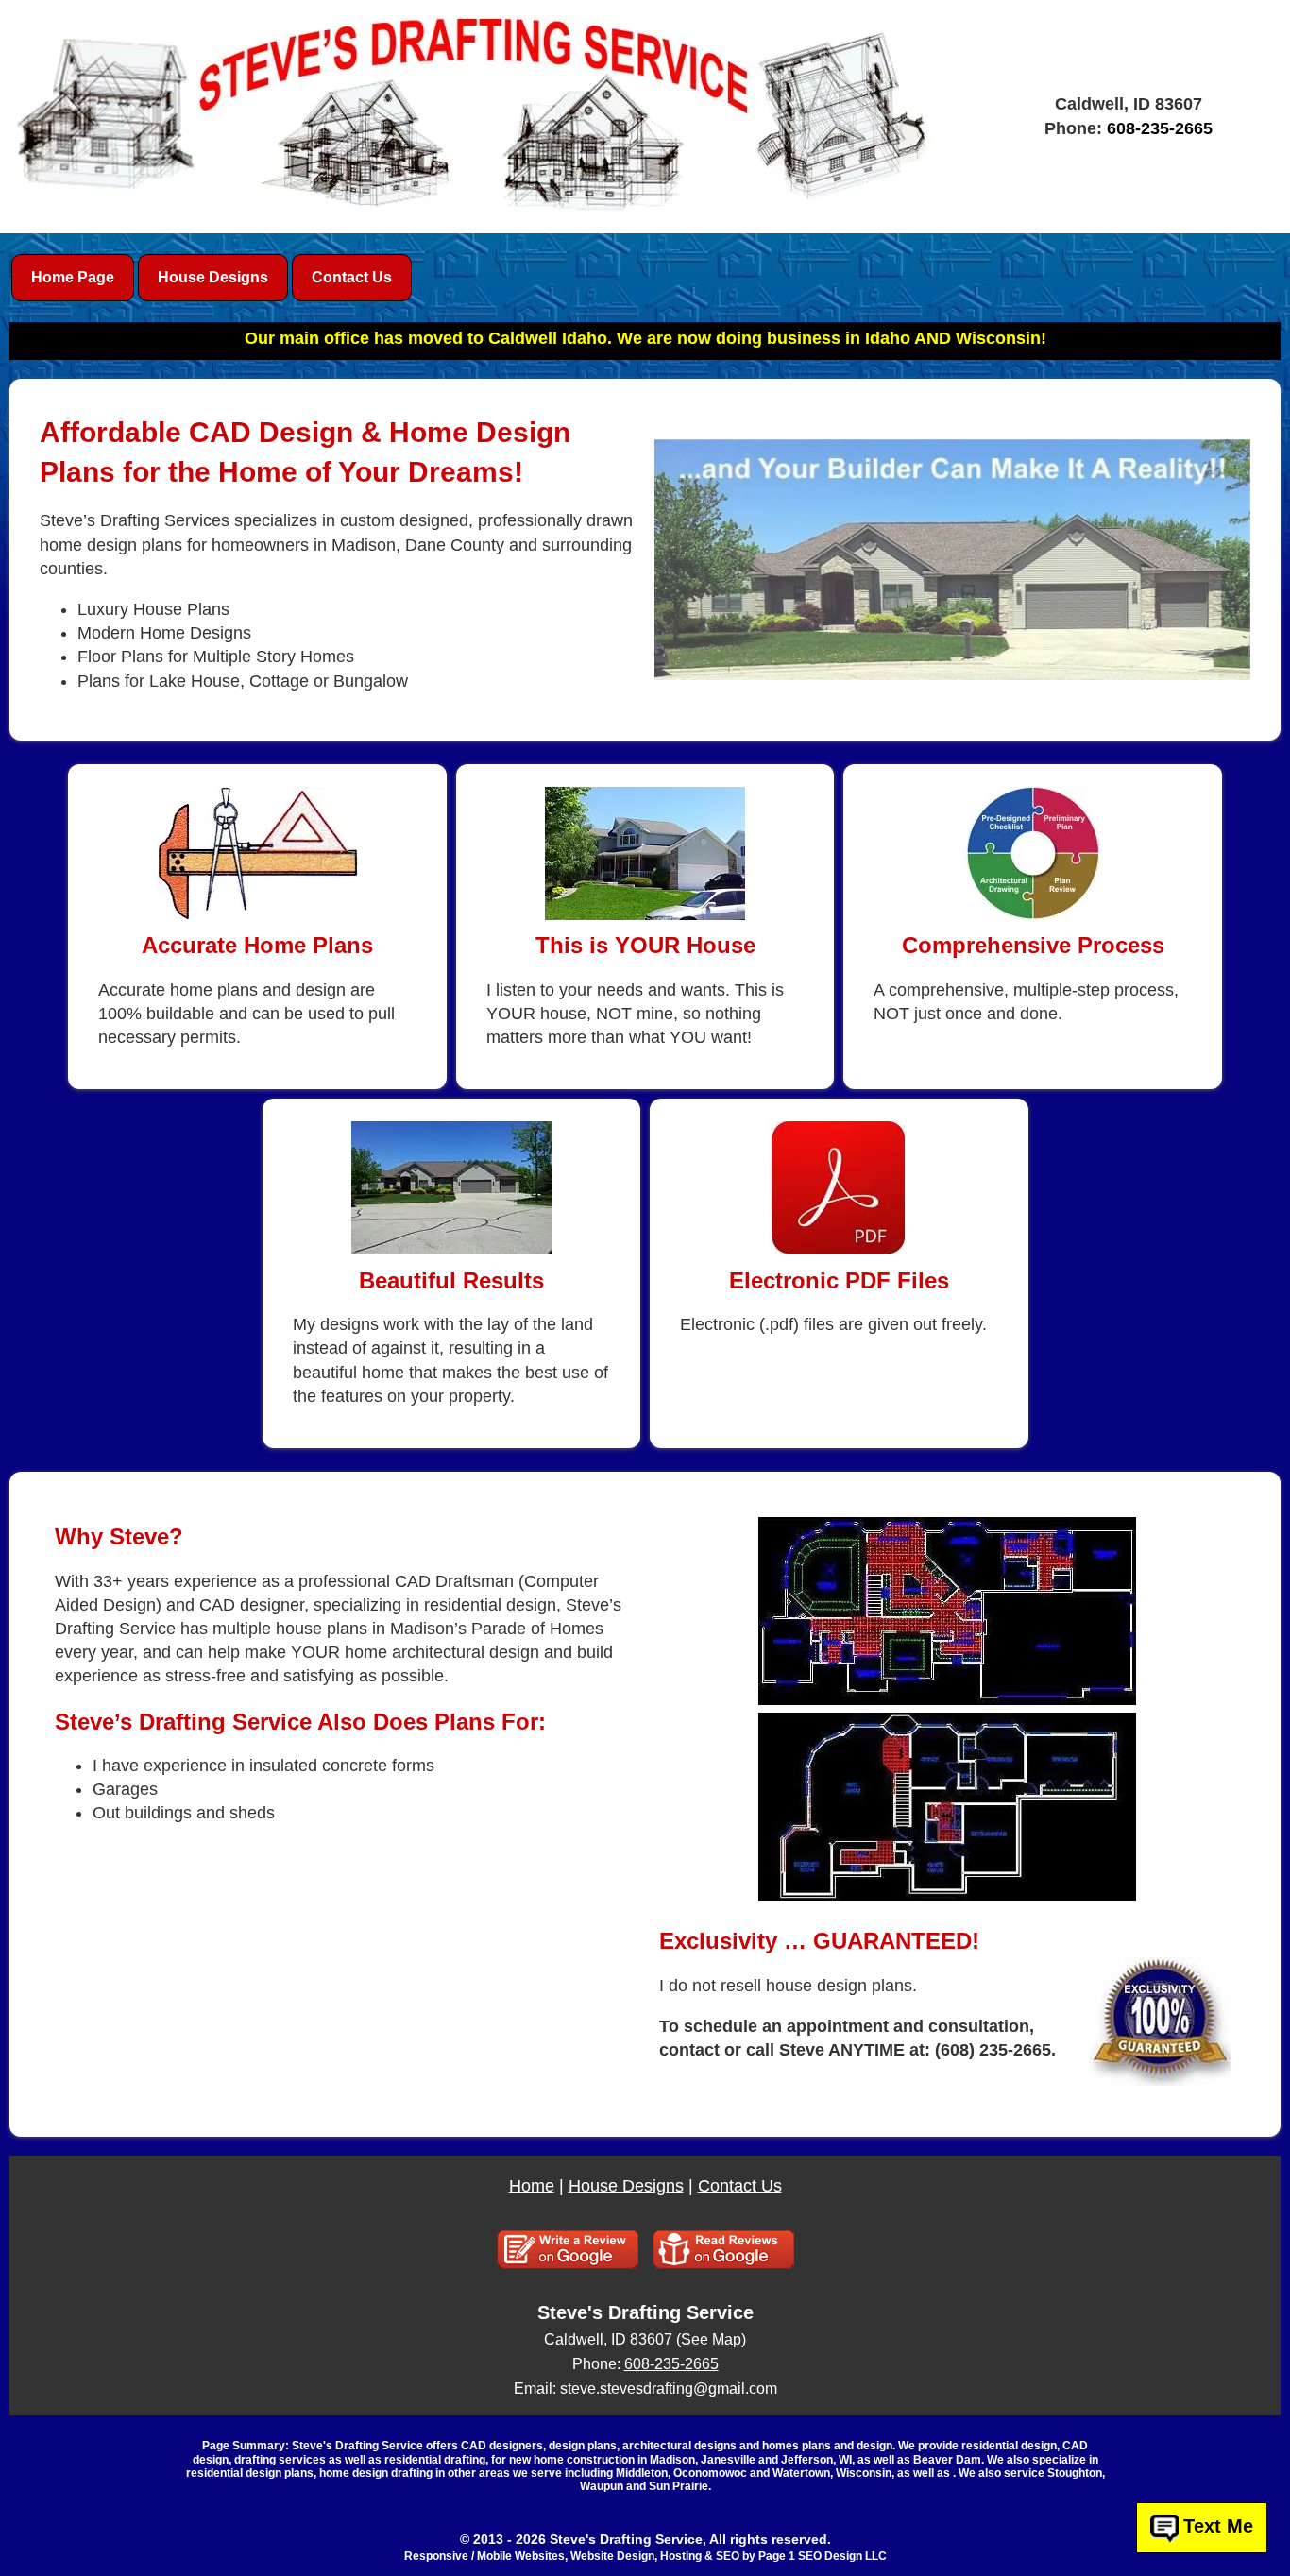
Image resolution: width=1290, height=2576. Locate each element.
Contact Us (740, 2186)
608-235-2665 (1160, 128)
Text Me (1218, 2527)
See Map (711, 2339)
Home (532, 2186)
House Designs (626, 2186)
